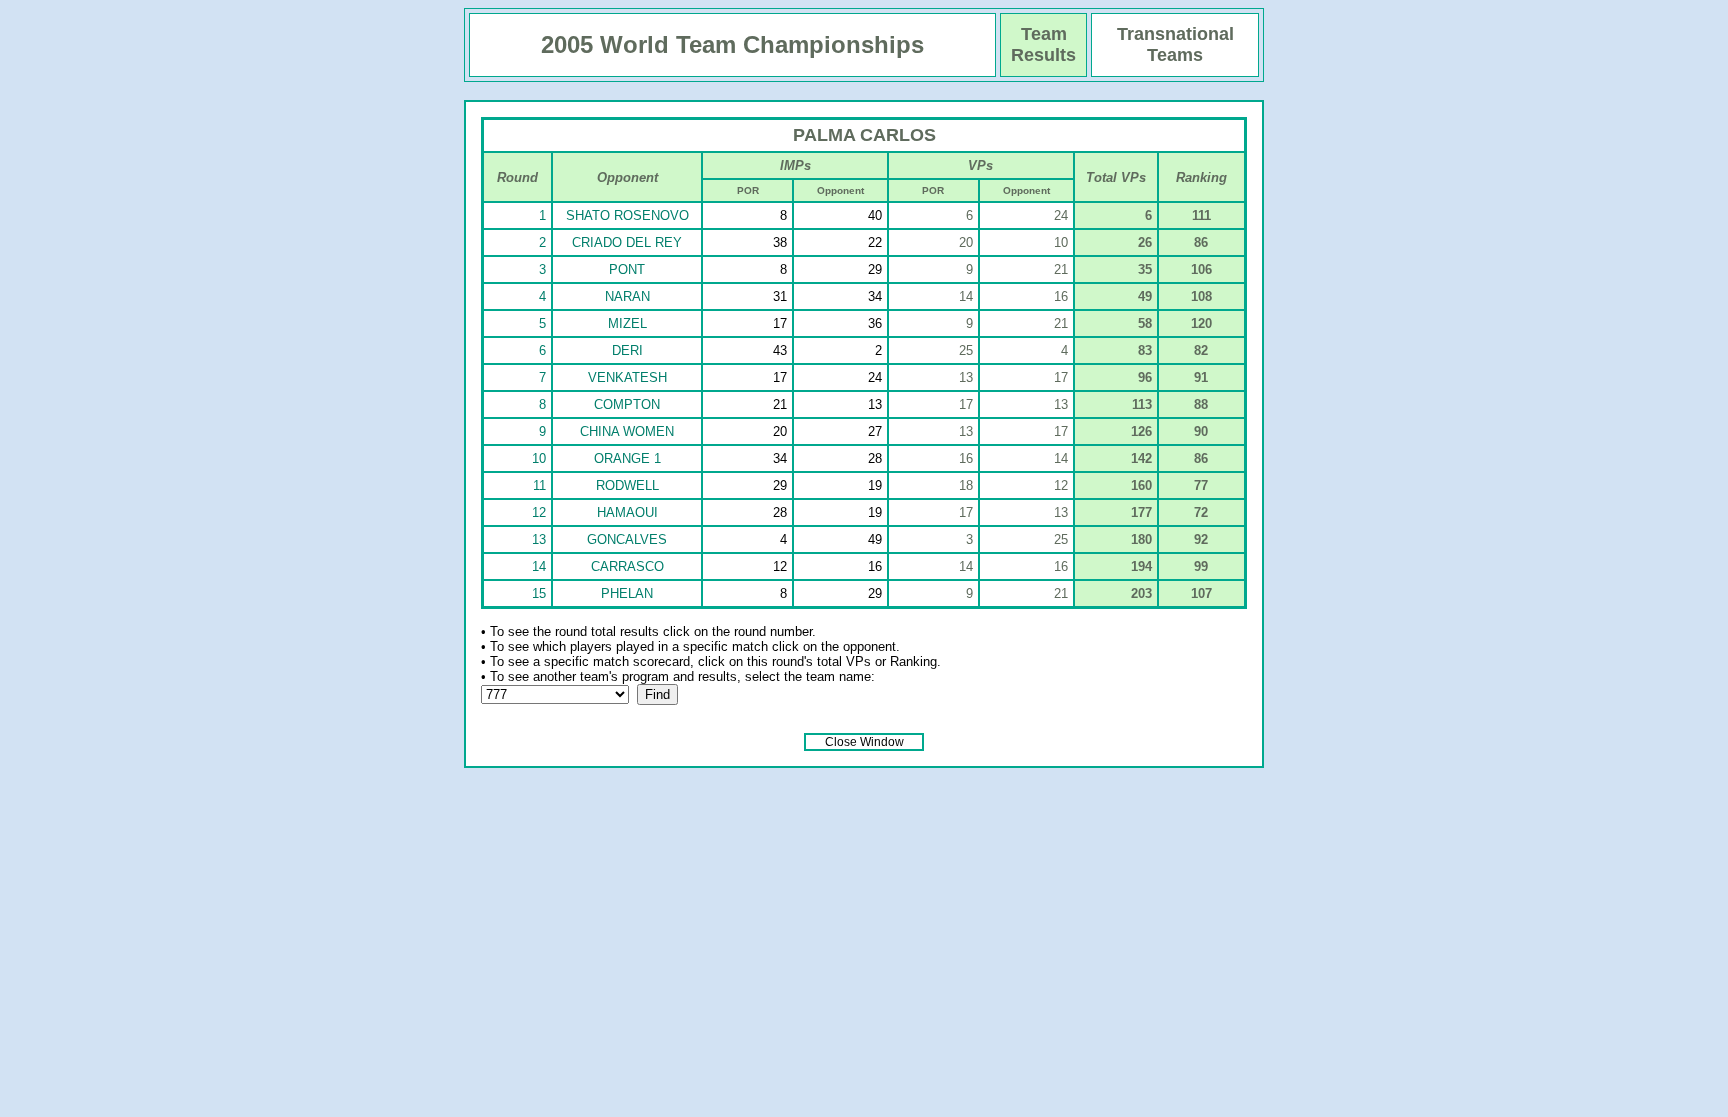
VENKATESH (627, 377)
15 (539, 593)
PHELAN (627, 593)
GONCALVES (627, 539)
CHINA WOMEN (627, 431)
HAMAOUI (627, 512)
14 (539, 566)
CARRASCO (627, 566)
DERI (627, 350)
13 (539, 539)
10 (539, 458)
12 (539, 512)
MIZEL (627, 323)
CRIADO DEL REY (627, 242)
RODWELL (627, 485)
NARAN (627, 296)
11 (539, 485)
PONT (627, 269)
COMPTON (627, 404)
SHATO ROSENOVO (627, 215)
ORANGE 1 (627, 458)
